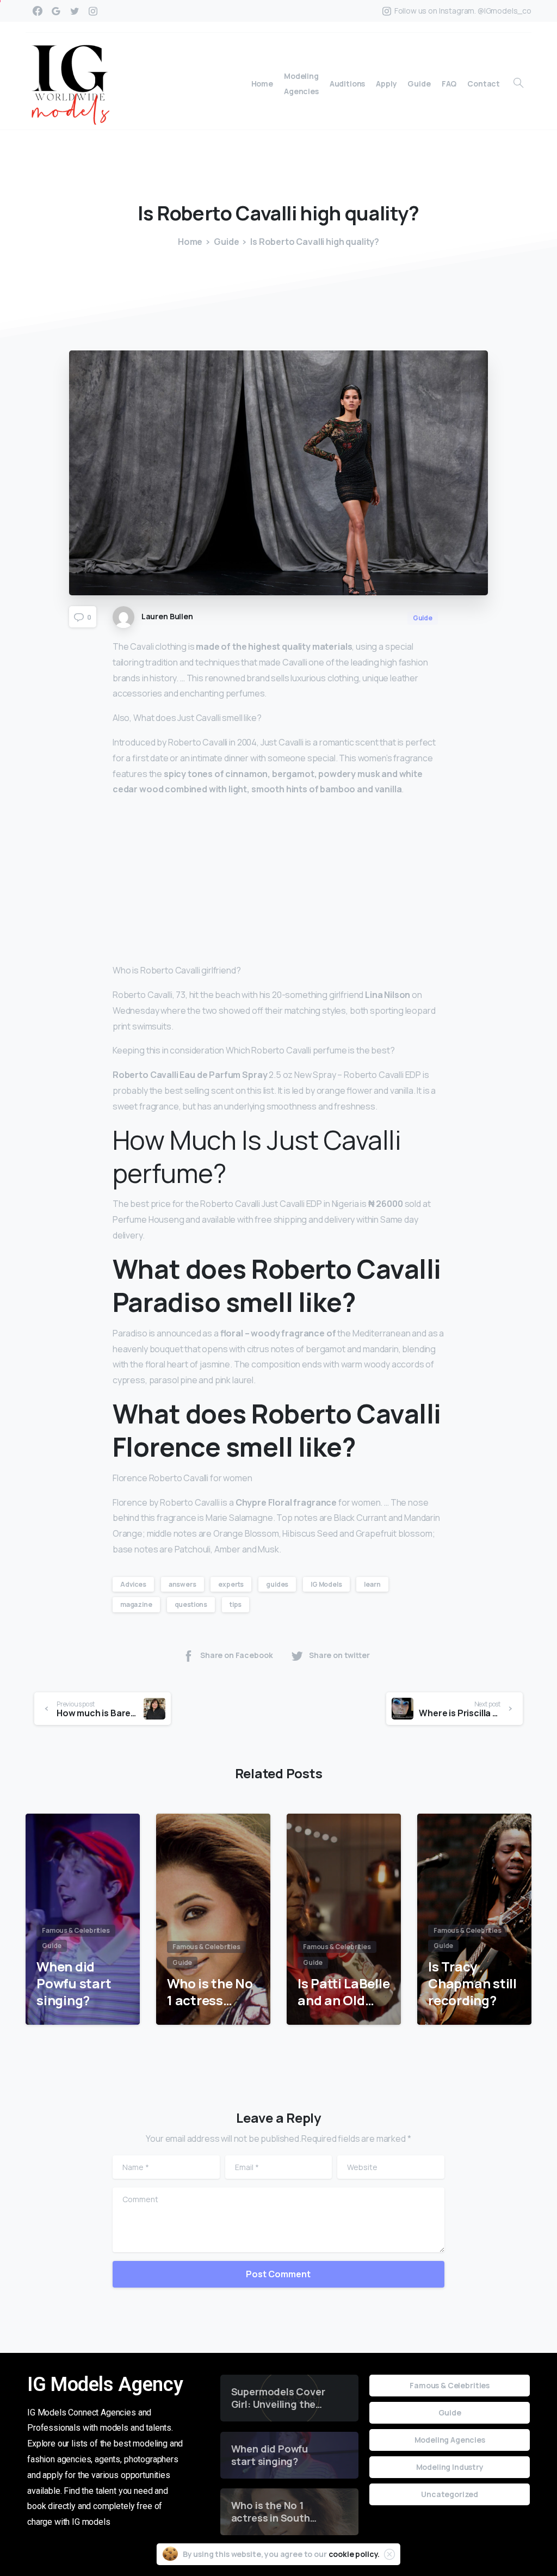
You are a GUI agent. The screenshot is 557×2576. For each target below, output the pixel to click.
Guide (226, 242)
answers (182, 1584)
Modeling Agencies (450, 2440)
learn (372, 1584)
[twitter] (75, 11)
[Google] (56, 11)
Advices (133, 1584)
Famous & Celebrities (450, 2385)
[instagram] (93, 11)
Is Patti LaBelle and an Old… (344, 1992)
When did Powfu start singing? (74, 1983)
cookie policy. (354, 2554)
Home (190, 242)
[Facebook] (38, 11)
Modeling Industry (450, 2467)
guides (277, 1584)
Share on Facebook (236, 1655)
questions (191, 1604)
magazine (136, 1604)
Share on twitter (339, 1655)
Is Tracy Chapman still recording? (472, 1983)
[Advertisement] (278, 882)
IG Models (326, 1584)
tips (236, 1604)
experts (231, 1584)
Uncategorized (450, 2494)
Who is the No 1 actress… (210, 1992)
